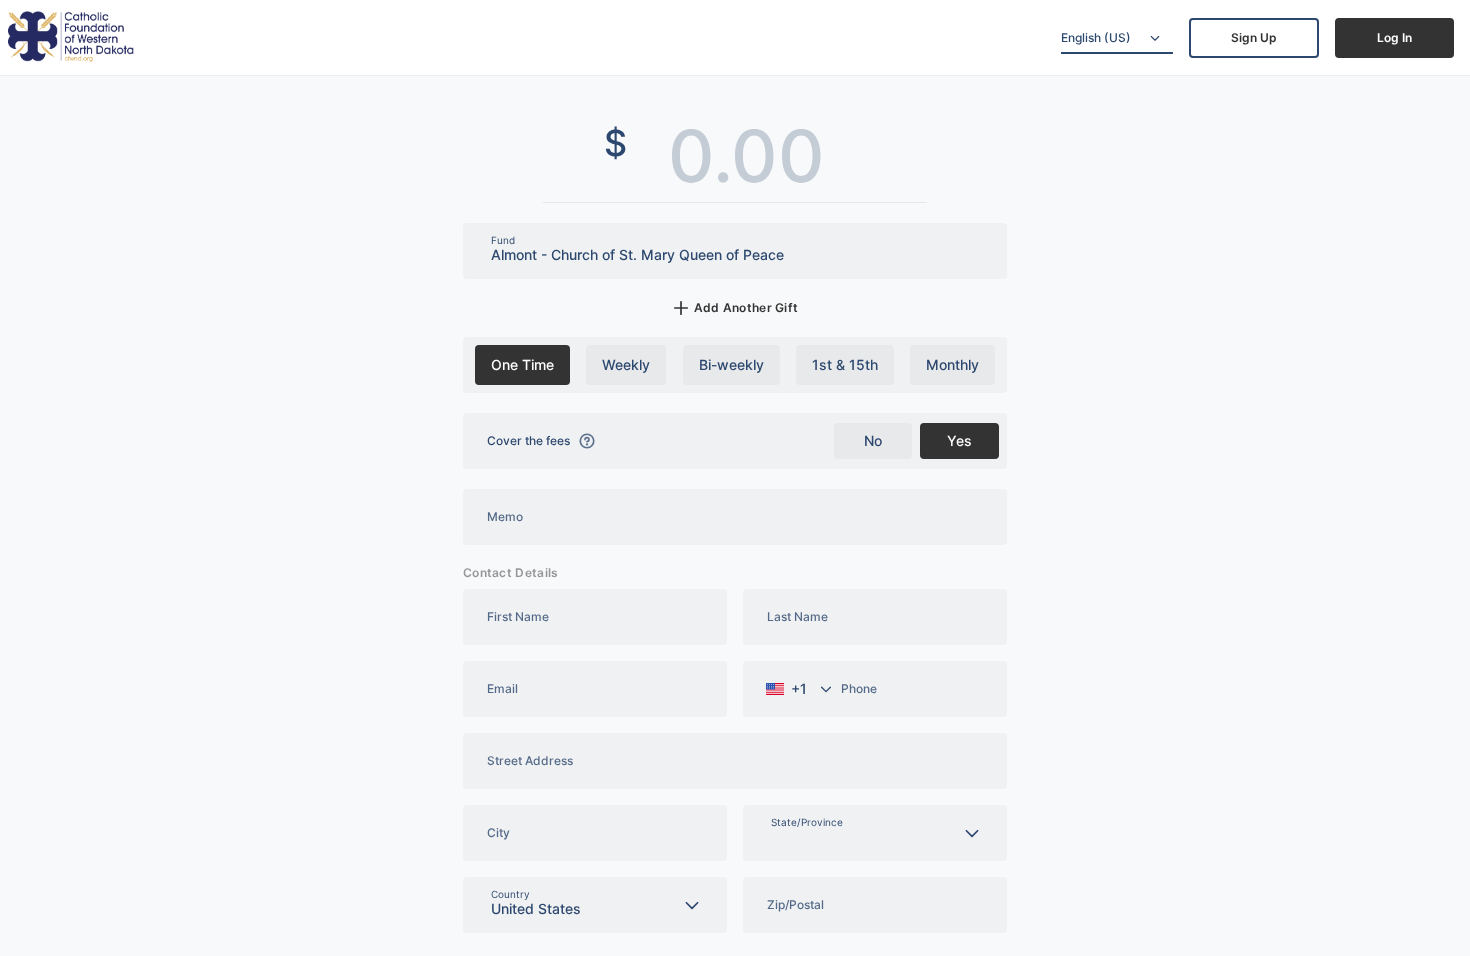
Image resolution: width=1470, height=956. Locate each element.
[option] (522, 365)
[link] (1254, 38)
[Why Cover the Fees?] (587, 441)
